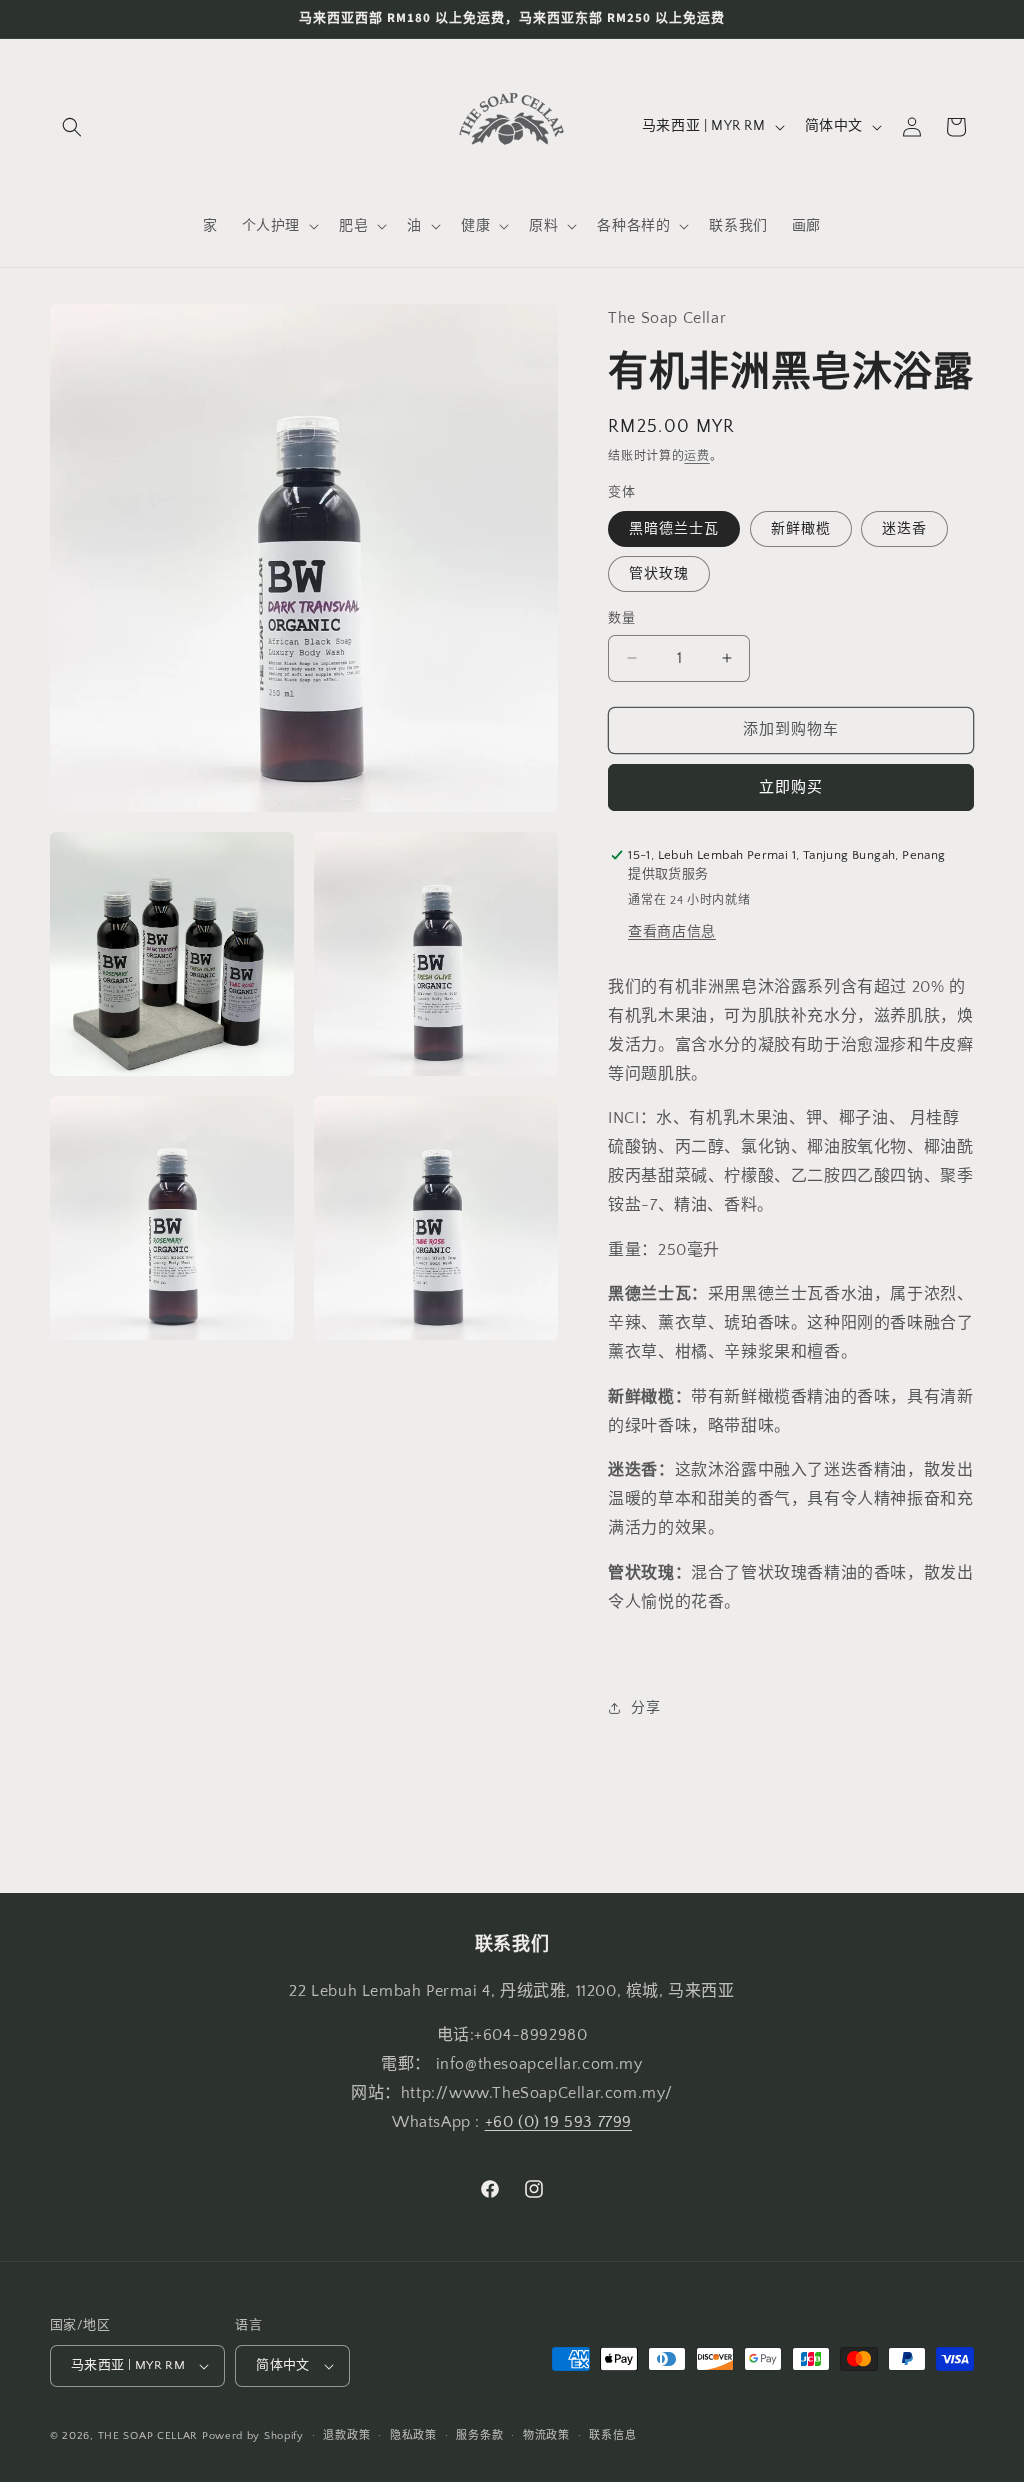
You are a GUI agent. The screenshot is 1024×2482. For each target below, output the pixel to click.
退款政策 (346, 2436)
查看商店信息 (672, 932)
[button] (72, 127)
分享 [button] (645, 1708)
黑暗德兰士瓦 (674, 529)
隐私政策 (413, 2436)
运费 (696, 456)
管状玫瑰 (659, 574)
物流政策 (546, 2436)
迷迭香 (904, 529)
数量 (621, 618)
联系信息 (612, 2436)
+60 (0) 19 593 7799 (558, 2122)
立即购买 (791, 787)
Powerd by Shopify (253, 2436)
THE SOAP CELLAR (148, 2436)
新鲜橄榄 (801, 529)
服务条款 (479, 2436)
